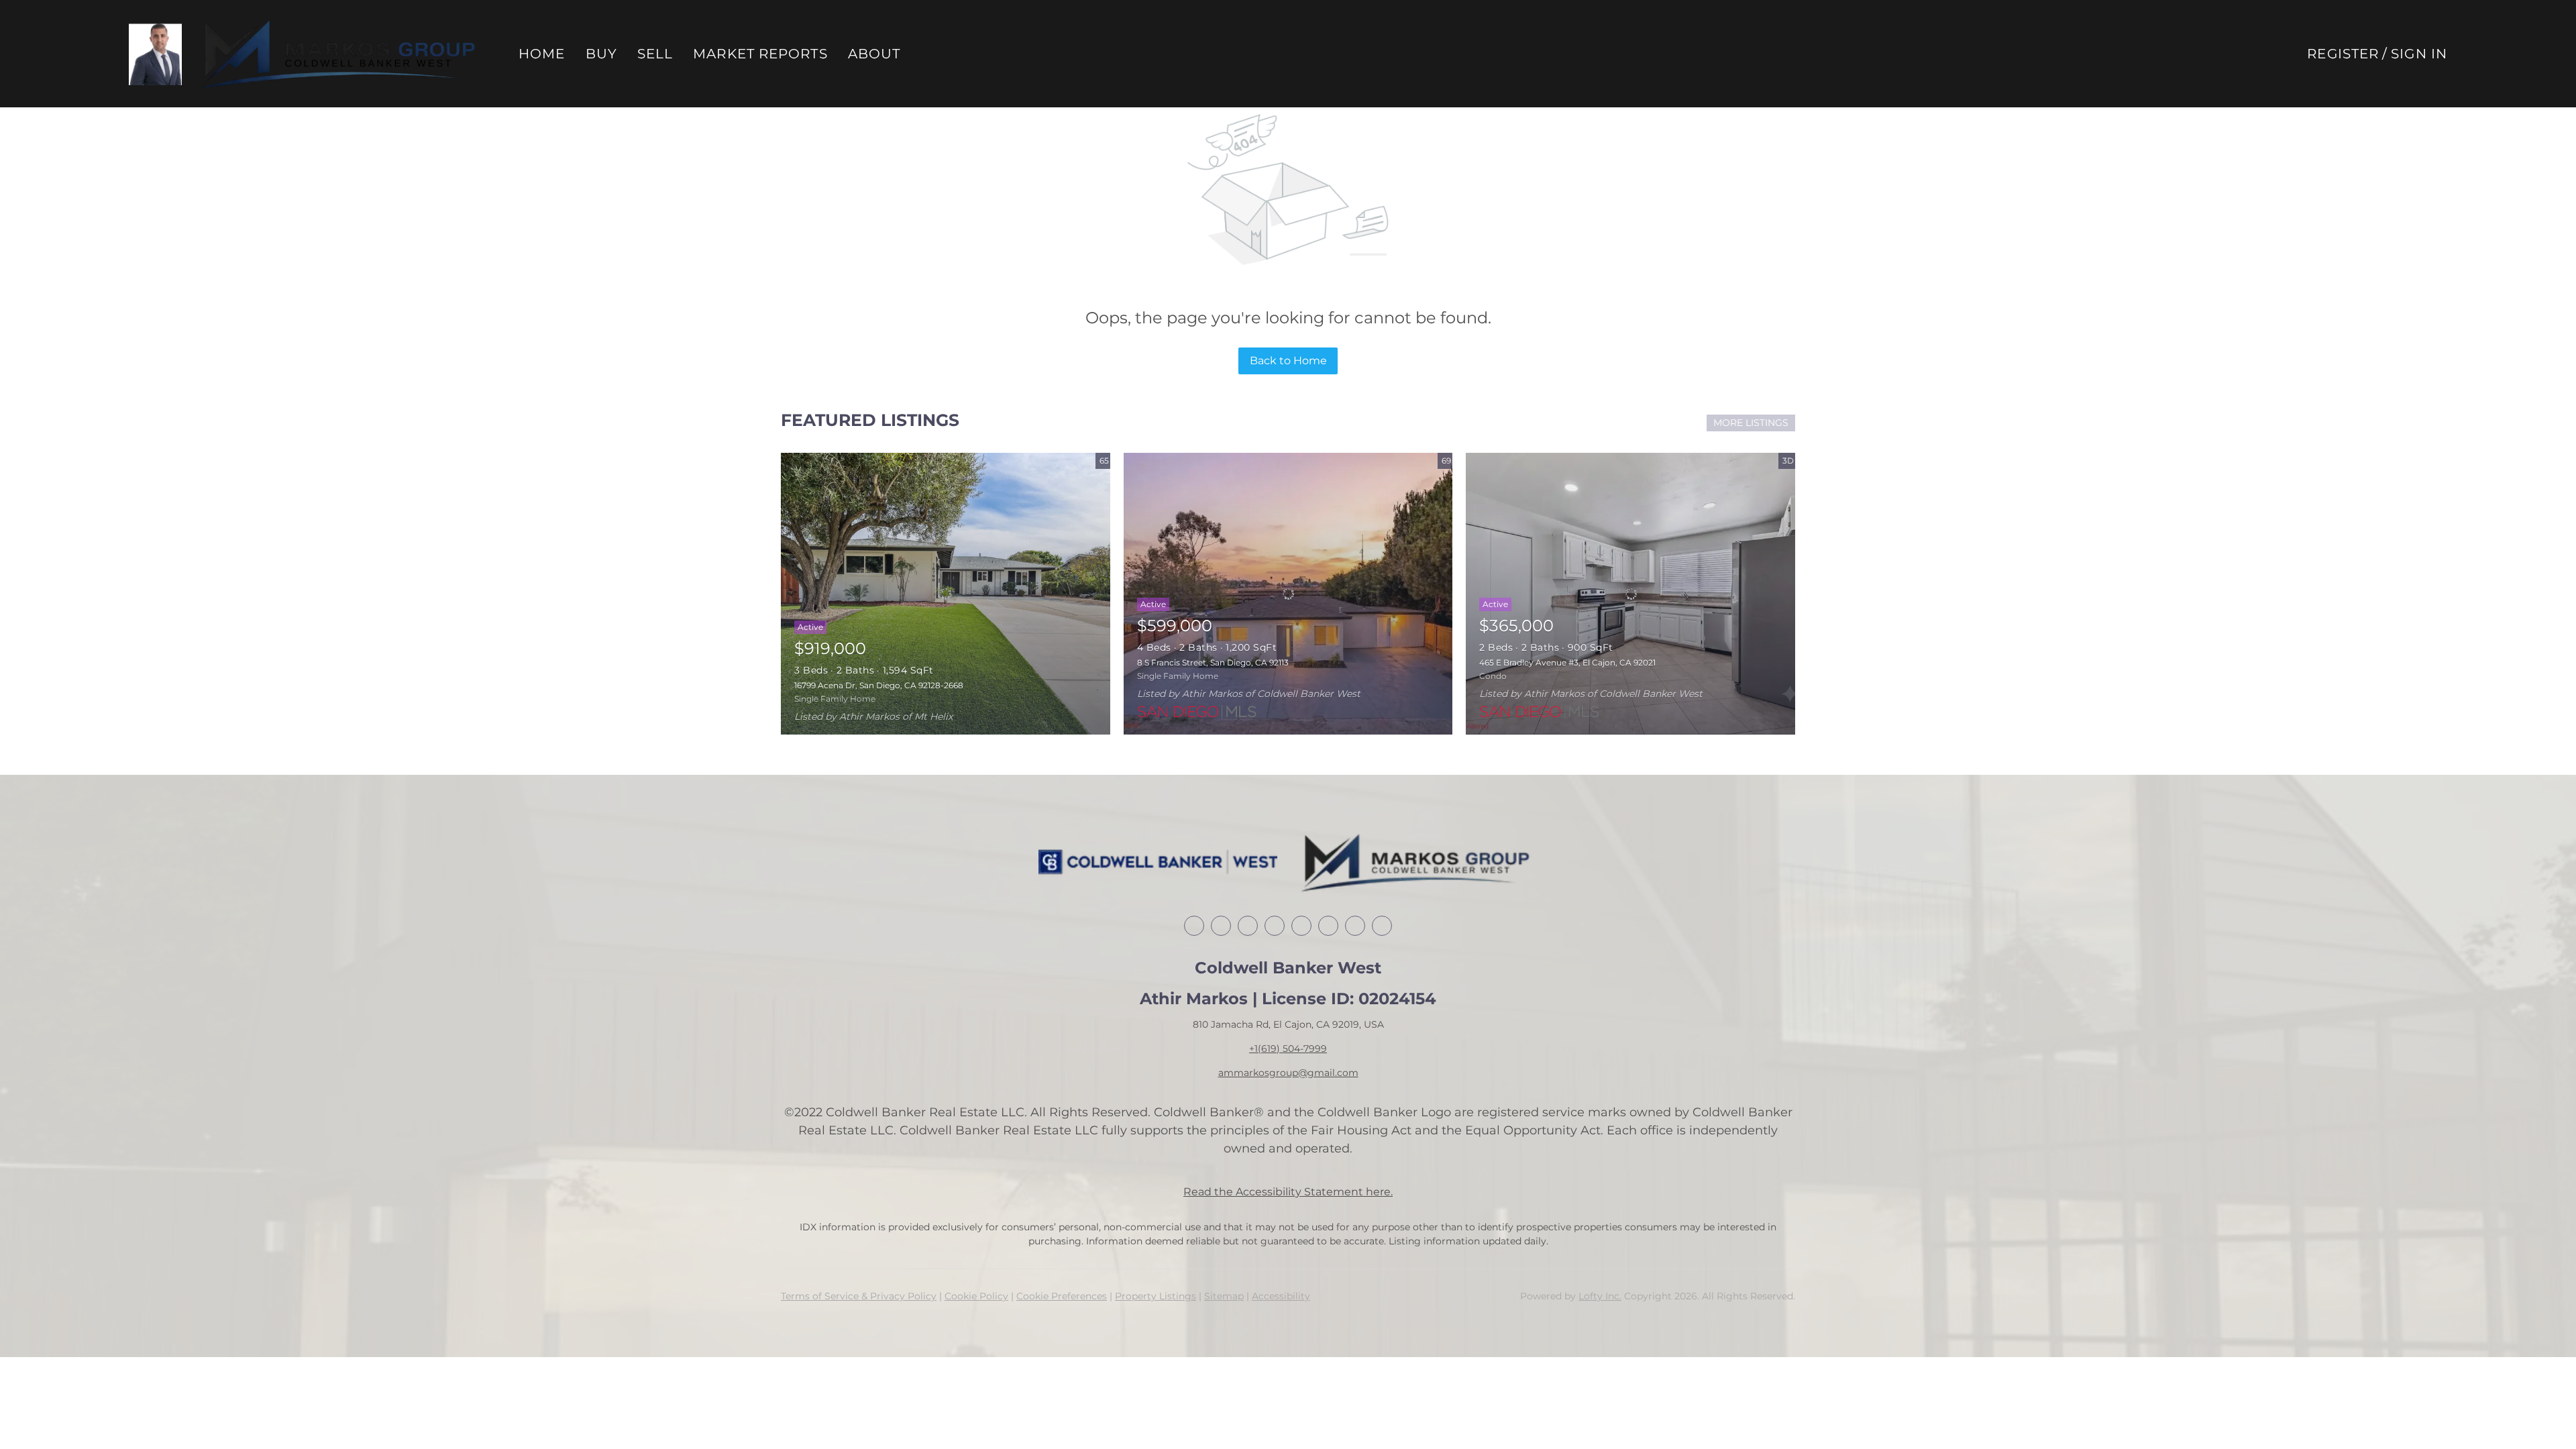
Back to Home (1288, 361)
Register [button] (2343, 54)
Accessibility (1281, 1296)
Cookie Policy (976, 1296)
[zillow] (1275, 926)
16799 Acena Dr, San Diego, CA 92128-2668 (879, 685)
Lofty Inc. (1600, 1296)
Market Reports (760, 54)
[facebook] (1194, 926)
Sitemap (1224, 1296)
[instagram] (1328, 926)
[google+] (1382, 926)
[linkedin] (1221, 926)
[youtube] (1355, 926)
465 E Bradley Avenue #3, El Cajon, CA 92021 (1567, 662)
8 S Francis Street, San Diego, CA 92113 (1213, 662)
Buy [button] (601, 54)
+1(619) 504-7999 (1288, 1049)
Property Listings (1156, 1296)
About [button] (874, 54)
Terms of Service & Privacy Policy (859, 1296)
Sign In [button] (2419, 54)
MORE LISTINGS (1751, 423)
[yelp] (1301, 926)
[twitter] (1248, 926)
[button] (155, 54)
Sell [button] (655, 54)
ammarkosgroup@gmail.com (1288, 1073)
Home (542, 54)
